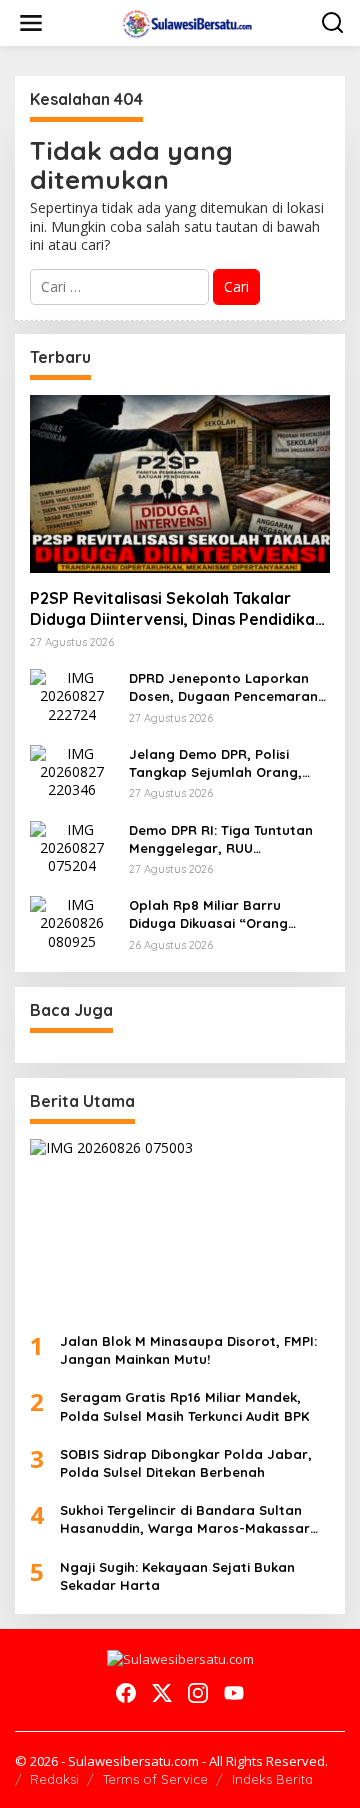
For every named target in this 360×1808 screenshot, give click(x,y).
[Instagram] (198, 1693)
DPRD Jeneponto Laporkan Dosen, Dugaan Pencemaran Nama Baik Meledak (223, 687)
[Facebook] (126, 1693)
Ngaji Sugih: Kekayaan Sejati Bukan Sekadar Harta (177, 1576)
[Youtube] (234, 1693)
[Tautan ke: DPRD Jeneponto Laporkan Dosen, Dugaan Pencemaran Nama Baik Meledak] (72, 694)
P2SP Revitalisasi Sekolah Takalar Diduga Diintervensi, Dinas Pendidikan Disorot (177, 609)
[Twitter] (162, 1693)
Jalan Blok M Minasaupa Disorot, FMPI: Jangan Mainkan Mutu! (188, 1350)
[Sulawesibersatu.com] (184, 21)
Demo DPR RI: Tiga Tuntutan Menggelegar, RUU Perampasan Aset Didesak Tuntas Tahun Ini (221, 839)
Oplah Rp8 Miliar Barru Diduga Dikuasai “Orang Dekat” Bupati (208, 914)
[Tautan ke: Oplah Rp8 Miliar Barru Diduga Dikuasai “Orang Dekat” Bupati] (72, 921)
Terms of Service (155, 1779)
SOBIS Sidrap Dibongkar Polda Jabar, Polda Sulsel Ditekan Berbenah (186, 1463)
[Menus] (31, 23)
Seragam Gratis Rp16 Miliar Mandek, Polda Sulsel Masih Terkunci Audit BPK (184, 1406)
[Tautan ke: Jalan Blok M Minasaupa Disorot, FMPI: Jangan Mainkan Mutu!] (180, 1228)
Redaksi (54, 1779)
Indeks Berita (272, 1779)
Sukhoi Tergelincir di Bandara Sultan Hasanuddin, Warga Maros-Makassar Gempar (185, 1519)
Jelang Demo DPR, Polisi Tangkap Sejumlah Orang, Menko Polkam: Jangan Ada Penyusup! (221, 763)
